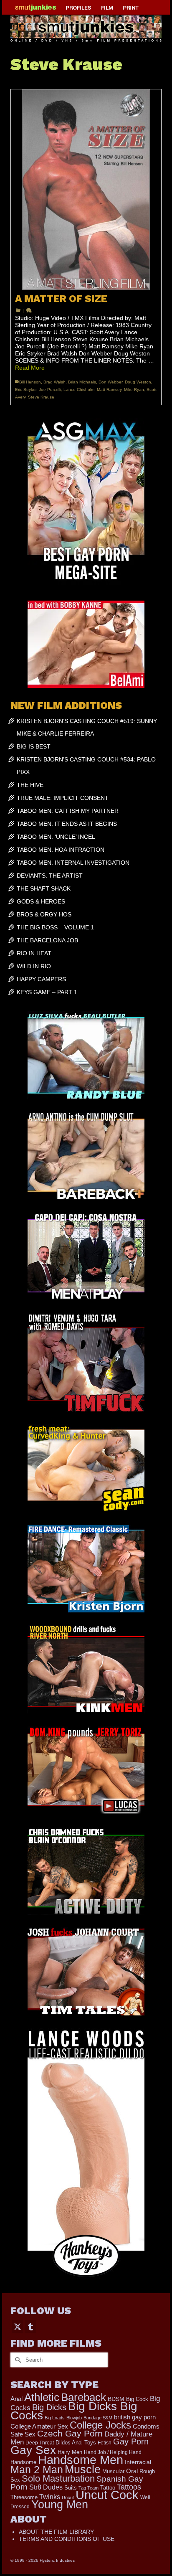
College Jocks (100, 2425)
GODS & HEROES (41, 901)
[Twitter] (18, 2326)
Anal (16, 2399)
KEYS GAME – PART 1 (47, 992)
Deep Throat (40, 2443)
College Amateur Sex (39, 2426)
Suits (71, 2488)
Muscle (83, 2469)
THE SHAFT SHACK (44, 888)
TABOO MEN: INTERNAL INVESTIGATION (73, 863)
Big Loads (55, 2418)
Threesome (24, 2497)
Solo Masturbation (58, 2478)
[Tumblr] (30, 2326)
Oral (132, 2471)
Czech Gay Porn (70, 2434)
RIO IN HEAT (34, 953)
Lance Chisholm (79, 390)
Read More (30, 368)
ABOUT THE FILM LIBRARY (56, 2532)
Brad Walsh (54, 382)
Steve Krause (41, 397)
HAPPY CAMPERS (41, 979)
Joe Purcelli (50, 390)
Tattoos (129, 2487)
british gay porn (135, 2417)
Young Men (60, 2505)
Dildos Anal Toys (76, 2443)
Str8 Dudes (46, 2487)
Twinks (50, 2497)
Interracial (138, 2462)
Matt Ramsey (109, 390)
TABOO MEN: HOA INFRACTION (61, 850)
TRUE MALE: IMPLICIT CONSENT (63, 798)
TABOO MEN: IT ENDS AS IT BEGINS (67, 824)
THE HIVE (30, 785)
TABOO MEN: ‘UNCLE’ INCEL (56, 837)
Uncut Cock (107, 2495)
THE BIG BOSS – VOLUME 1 (55, 927)
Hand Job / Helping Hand (113, 2452)
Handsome (23, 2462)
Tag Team (89, 2488)
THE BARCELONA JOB (47, 940)
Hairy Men (70, 2452)
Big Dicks (49, 2407)
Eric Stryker (26, 390)
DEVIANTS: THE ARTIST (50, 876)
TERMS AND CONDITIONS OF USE (67, 2539)
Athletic (42, 2397)
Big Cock (137, 2399)
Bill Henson (30, 382)
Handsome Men (81, 2460)
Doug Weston (138, 382)
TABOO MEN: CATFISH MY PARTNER (68, 811)
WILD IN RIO (34, 966)
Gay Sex (33, 2450)
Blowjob (74, 2418)
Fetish (105, 2443)
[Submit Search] (17, 2360)
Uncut (68, 2497)
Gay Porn (131, 2441)
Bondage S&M (98, 2418)
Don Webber (110, 382)
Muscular (113, 2471)
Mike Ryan (134, 390)
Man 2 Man (37, 2470)
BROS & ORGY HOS (44, 914)
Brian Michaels (82, 382)
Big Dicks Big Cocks (74, 2411)
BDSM (116, 2399)
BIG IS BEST (34, 746)
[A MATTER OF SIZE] (86, 190)
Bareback (83, 2397)
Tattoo (108, 2488)
